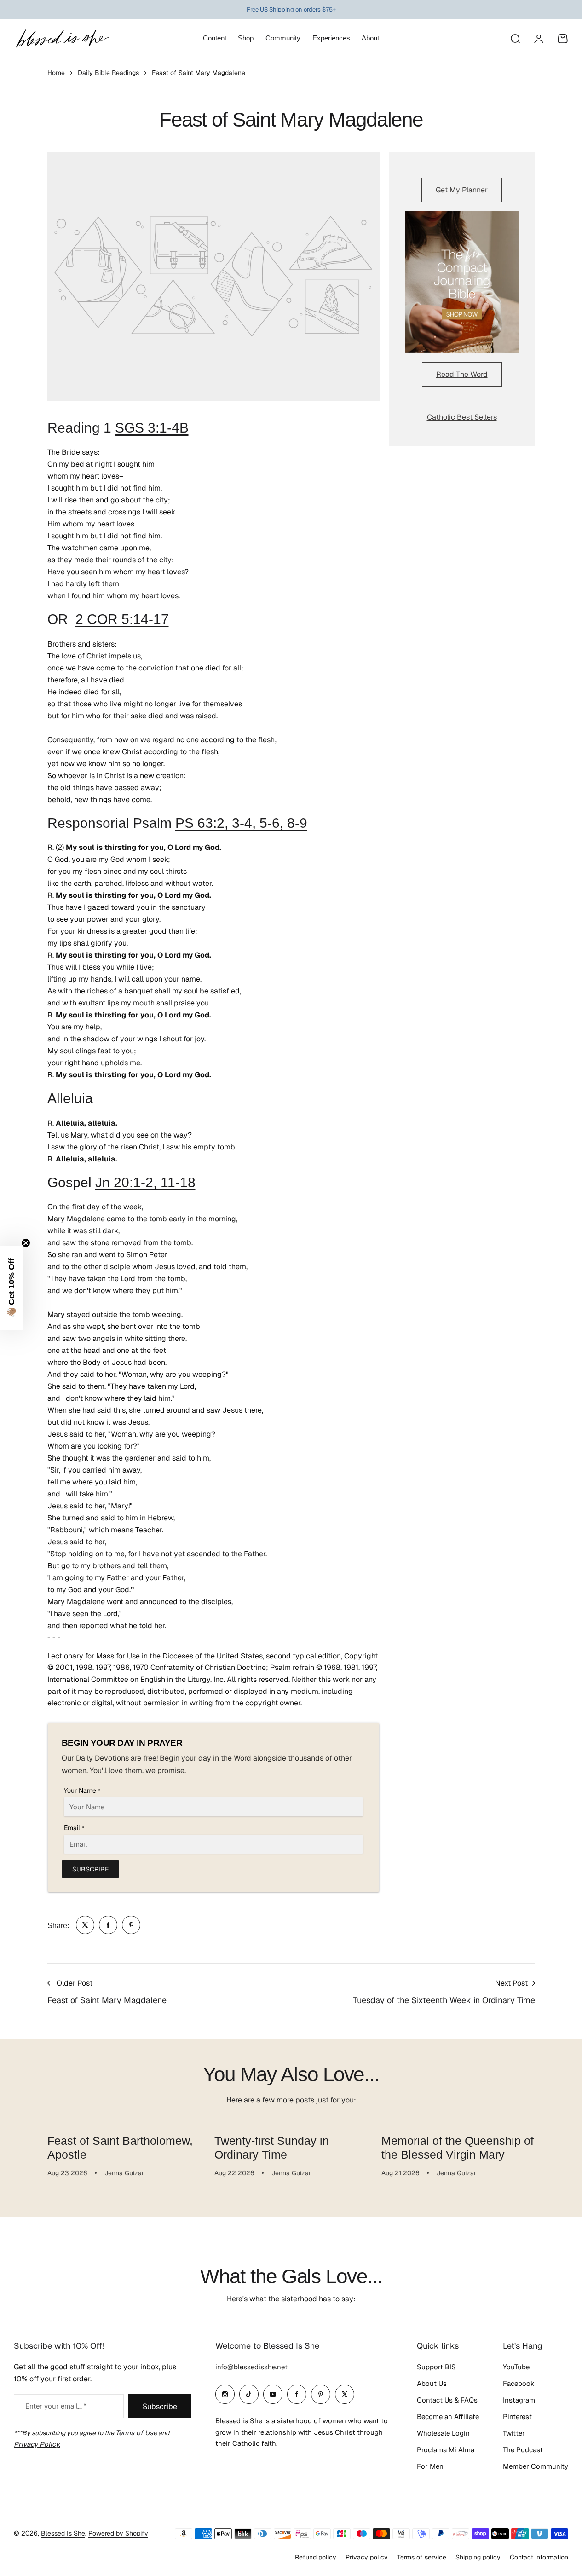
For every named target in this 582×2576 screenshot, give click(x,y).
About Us (432, 2383)
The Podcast (523, 2450)
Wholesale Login (443, 2433)
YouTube (516, 2367)
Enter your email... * (56, 2406)
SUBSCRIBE (90, 1869)
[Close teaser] (26, 1243)
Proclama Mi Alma (446, 2450)
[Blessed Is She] (62, 38)
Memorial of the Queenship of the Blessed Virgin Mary (458, 2148)
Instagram (519, 2400)
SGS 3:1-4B (152, 428)
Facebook (519, 2383)
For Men (430, 2466)
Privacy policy (367, 2557)
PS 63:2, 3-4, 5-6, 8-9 (241, 823)
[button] (12, 1288)
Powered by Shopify (118, 2533)
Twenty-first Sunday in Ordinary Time (272, 2148)
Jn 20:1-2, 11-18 (145, 1182)
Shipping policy (478, 2557)
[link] (85, 1925)
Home (56, 73)
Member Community (536, 2466)
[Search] (515, 39)
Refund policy (316, 2557)
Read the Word (462, 374)
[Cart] (563, 39)
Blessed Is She (63, 2533)
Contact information (539, 2557)
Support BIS (436, 2367)
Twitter (514, 2433)
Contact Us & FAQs (447, 2400)
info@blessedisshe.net (251, 2367)
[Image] (462, 282)
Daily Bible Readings (108, 73)
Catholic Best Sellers (462, 417)
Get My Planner (462, 190)
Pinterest (517, 2417)
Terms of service (422, 2557)
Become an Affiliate (448, 2417)
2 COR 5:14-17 (122, 619)
